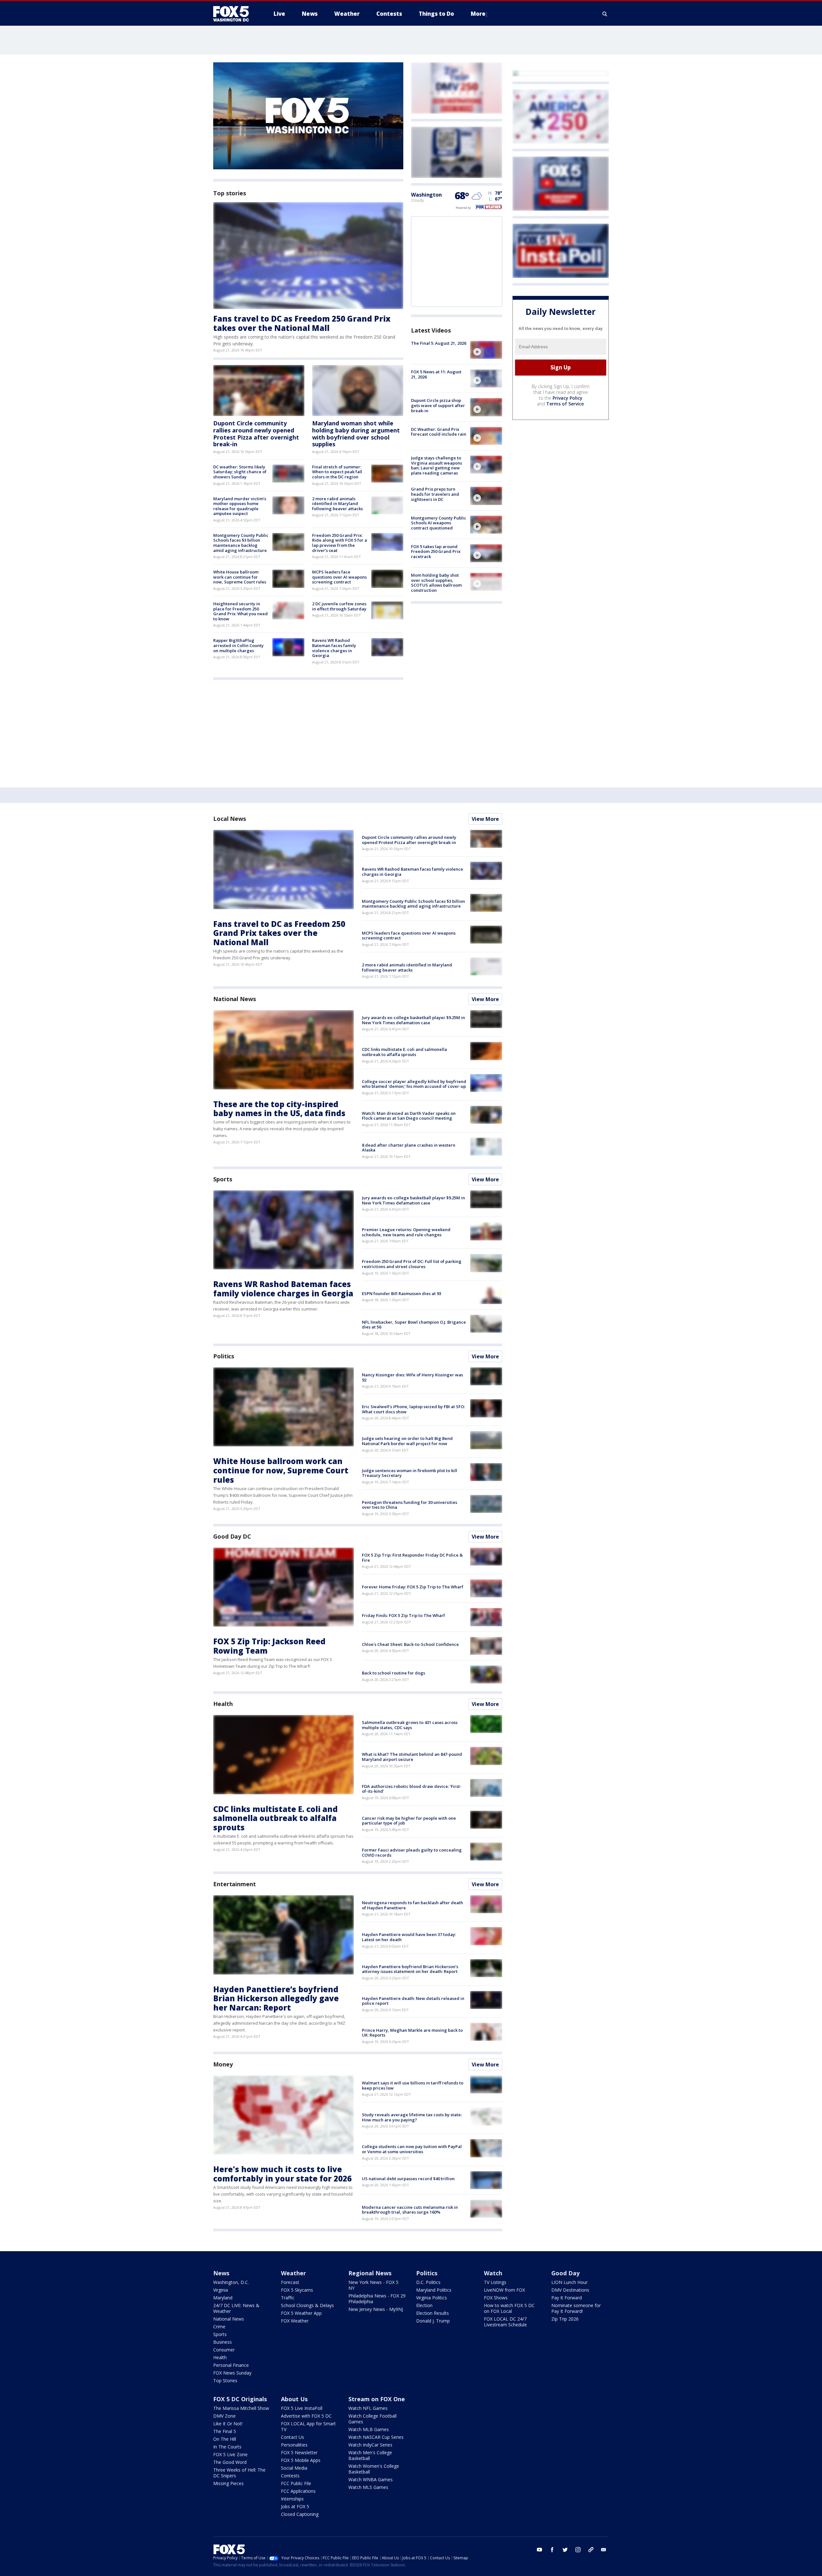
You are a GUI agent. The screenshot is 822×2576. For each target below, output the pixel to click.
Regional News (370, 2273)
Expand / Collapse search (605, 14)
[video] (486, 350)
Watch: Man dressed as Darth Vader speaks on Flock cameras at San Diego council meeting (409, 1116)
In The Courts (227, 2447)
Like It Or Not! (228, 2424)
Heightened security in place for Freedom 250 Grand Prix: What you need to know (240, 611)
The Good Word (230, 2462)
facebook (552, 2550)
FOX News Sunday (232, 2373)
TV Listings (495, 2282)
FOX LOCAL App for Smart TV (308, 2426)
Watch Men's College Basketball (370, 2455)
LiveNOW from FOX (504, 2290)
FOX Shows (496, 2298)
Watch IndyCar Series (370, 2445)
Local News (230, 819)
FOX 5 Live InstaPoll (302, 2408)
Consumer (224, 2350)
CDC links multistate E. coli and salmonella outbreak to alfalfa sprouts (404, 1052)
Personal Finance (231, 2365)
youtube (539, 2550)
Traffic (288, 2298)
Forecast (290, 2282)
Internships (292, 2499)
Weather (293, 2273)
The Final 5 (225, 2431)
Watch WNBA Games (371, 2479)
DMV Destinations (570, 2290)
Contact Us (293, 2437)
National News (235, 999)
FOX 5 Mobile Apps (301, 2460)
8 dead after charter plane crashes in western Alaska (409, 1148)
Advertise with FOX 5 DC (306, 2416)
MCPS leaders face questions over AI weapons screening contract (339, 577)
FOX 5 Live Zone (230, 2454)
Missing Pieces (228, 2483)
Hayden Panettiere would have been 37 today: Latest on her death (409, 1937)
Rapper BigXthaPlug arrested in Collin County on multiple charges (238, 645)
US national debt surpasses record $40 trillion (408, 2179)
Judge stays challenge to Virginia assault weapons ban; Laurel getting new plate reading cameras (437, 465)
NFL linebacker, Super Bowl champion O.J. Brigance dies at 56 (414, 1325)
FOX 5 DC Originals (240, 2399)
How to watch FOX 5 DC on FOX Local (509, 2308)
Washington (426, 195)
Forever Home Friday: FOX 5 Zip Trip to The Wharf (413, 1587)
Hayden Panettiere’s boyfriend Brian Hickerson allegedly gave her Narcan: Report (276, 1999)
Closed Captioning (300, 2514)
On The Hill (225, 2439)
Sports (223, 1179)
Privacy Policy (568, 398)
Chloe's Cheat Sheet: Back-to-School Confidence (410, 1644)
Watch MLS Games (368, 2487)
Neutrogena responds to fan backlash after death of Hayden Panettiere (412, 1905)
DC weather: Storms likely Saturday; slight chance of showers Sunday (240, 472)
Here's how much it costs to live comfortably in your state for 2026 (282, 2174)
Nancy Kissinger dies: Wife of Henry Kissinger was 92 (412, 1377)
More (478, 14)
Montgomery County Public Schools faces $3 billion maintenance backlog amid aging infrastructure (241, 543)
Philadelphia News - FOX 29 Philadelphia (377, 2299)
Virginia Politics (432, 2298)
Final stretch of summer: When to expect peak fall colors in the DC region (337, 472)
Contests (290, 2476)
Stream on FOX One (377, 2399)
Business (223, 2342)
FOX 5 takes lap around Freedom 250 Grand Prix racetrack (436, 551)
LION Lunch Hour (569, 2282)
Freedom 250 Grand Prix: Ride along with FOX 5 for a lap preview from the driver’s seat (340, 543)
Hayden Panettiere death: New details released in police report (413, 2001)
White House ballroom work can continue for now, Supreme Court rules (240, 577)
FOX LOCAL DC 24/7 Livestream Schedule (505, 2322)
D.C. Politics (428, 2282)
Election (424, 2305)
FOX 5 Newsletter (299, 2452)
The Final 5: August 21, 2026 (439, 343)
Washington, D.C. (231, 2282)
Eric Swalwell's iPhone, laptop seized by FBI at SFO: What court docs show (413, 1409)
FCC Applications (298, 2491)
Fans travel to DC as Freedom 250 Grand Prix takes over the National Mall (302, 323)
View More (485, 819)
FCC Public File (296, 2483)
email (604, 2550)
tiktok (591, 2550)
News (221, 2273)
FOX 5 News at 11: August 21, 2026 (436, 374)
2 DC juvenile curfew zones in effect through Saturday (339, 606)
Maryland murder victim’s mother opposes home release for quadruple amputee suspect (240, 506)
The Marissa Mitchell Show (241, 2408)
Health (223, 1704)
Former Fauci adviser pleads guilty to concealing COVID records (412, 1852)
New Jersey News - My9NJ (376, 2309)
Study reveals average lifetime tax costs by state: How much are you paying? (412, 2117)
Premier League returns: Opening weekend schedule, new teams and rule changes (406, 1232)
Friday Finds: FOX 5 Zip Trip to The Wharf (403, 1615)
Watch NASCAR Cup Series (376, 2437)
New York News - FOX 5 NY (373, 2285)
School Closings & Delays (307, 2305)
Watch (493, 2273)
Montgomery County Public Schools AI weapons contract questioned (439, 523)
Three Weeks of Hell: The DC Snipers (239, 2473)
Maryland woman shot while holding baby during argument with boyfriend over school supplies (356, 434)
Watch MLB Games (369, 2429)
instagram (578, 2550)
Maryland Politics (434, 2290)
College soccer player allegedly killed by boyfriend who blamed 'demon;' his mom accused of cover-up (414, 1084)
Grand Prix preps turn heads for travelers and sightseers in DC (435, 494)
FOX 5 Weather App (301, 2313)
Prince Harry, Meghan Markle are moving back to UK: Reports (412, 2033)
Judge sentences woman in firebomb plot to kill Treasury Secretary (410, 1473)
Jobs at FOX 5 (295, 2506)
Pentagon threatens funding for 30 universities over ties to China (410, 1505)
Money (223, 2064)
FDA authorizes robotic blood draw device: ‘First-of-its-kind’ (412, 1789)
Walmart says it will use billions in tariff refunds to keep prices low (413, 2085)
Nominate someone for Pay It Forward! (576, 2308)
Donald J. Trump (433, 2321)
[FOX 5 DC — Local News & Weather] (234, 14)
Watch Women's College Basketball (374, 2469)
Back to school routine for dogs (394, 1673)
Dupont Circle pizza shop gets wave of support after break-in (438, 405)
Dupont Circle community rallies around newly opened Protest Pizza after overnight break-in (256, 434)
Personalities (294, 2445)
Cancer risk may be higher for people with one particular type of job (409, 1821)
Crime (219, 2327)
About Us (294, 2399)
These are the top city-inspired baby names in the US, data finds (279, 1109)
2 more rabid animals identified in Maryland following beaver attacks (337, 504)
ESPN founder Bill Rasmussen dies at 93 (402, 1293)
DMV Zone (224, 2416)
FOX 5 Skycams (297, 2290)
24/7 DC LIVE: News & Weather (236, 2308)
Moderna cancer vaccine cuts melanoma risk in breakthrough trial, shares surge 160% (410, 2210)
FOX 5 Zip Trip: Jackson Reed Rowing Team (269, 1646)
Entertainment (235, 1884)
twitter (565, 2550)
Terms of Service (565, 404)
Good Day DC (232, 1536)
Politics (224, 1356)
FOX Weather (295, 2321)
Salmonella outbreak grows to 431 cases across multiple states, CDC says (410, 1725)
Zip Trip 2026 (565, 2319)
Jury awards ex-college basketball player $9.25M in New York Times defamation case (413, 1020)
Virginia (221, 2290)
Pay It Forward (567, 2298)
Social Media (294, 2468)
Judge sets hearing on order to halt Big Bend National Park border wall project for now (407, 1441)
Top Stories (225, 2381)
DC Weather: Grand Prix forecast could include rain (439, 432)
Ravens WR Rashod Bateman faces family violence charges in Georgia (334, 648)
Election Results (433, 2313)
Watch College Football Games (372, 2419)
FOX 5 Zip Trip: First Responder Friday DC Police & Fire (412, 1558)
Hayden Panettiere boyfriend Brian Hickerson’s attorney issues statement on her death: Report (410, 1969)
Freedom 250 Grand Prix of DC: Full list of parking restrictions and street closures (412, 1264)
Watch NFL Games (368, 2408)
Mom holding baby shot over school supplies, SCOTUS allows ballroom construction (436, 583)
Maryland (223, 2298)
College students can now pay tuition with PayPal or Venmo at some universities (412, 2149)
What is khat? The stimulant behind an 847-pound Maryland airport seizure (412, 1757)
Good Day (565, 2273)
